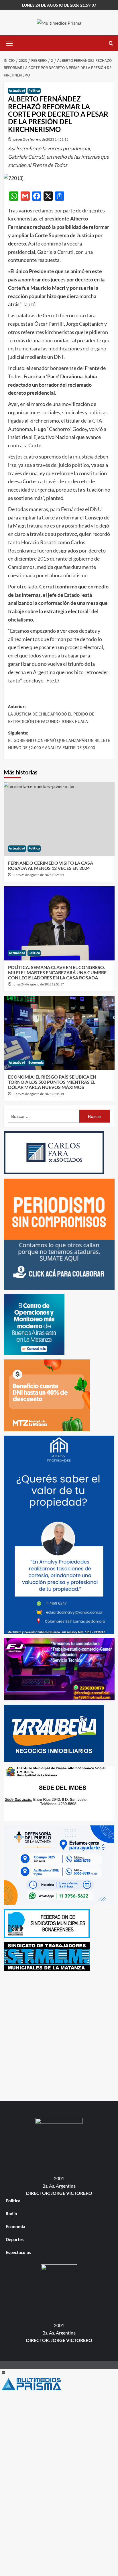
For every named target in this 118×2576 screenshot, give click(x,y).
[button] (9, 43)
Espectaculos (18, 2252)
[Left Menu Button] (3, 2372)
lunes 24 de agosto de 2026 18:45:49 (38, 1094)
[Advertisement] (59, 2034)
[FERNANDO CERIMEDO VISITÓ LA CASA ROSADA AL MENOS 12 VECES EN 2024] (59, 819)
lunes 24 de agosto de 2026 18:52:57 (38, 984)
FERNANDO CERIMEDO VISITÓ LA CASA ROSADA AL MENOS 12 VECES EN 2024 (51, 865)
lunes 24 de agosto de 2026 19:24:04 (38, 875)
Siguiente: (59, 740)
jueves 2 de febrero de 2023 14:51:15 (41, 139)
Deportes (15, 2239)
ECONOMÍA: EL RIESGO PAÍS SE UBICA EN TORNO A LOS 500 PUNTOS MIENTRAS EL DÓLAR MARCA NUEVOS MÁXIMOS (52, 1082)
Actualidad (17, 91)
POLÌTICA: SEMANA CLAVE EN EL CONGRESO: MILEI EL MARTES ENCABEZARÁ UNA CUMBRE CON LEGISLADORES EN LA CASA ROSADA (57, 972)
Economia (36, 1063)
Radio (11, 2214)
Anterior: (51, 714)
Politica (34, 91)
